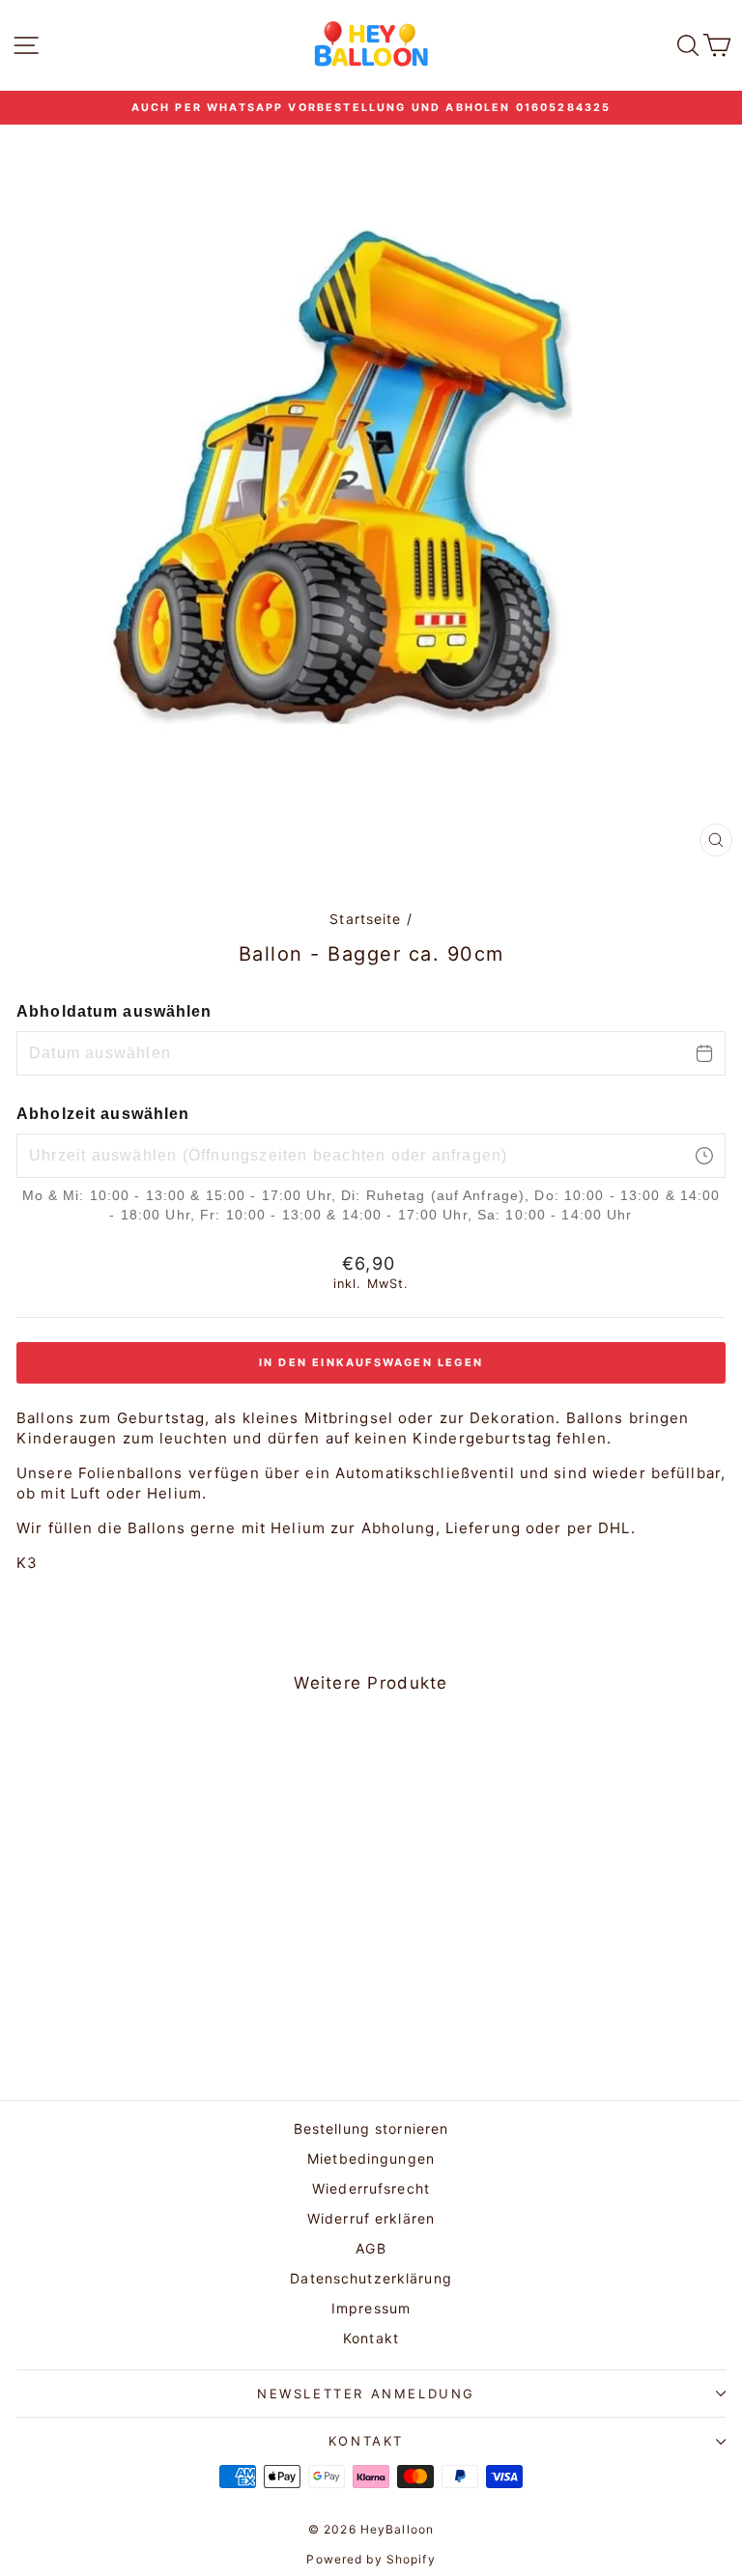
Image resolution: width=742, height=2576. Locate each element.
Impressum (371, 2308)
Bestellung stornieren (371, 2128)
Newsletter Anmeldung (366, 2394)
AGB (371, 2248)
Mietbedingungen (371, 2158)
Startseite (365, 919)
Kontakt (371, 2338)
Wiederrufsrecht (371, 2188)
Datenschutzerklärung (371, 2278)
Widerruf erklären (371, 2218)
